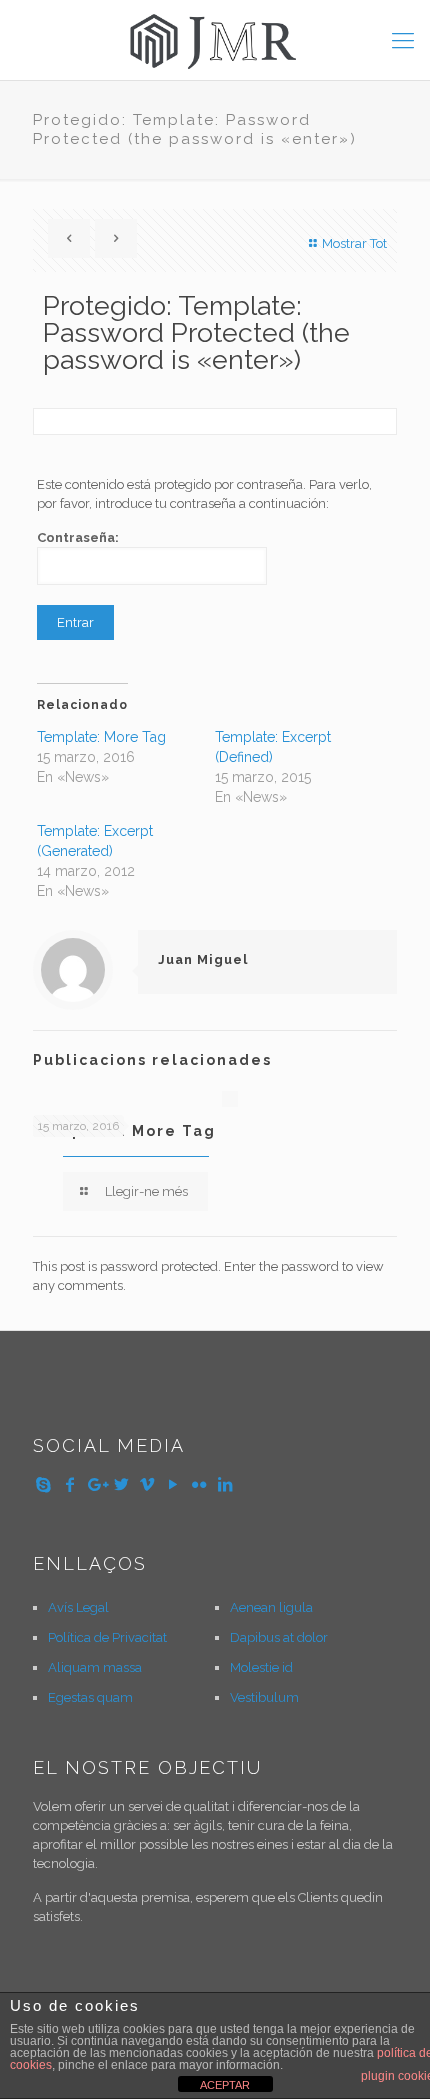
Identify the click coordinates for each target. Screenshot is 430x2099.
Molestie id (261, 1667)
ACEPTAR (225, 2085)
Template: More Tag (101, 737)
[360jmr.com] (215, 40)
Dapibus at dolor (279, 1637)
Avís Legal (78, 1607)
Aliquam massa (95, 1667)
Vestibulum (264, 1697)
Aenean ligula (271, 1607)
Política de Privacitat (107, 1637)
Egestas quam (90, 1697)
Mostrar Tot (354, 243)
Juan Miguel (203, 959)
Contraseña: (78, 537)
